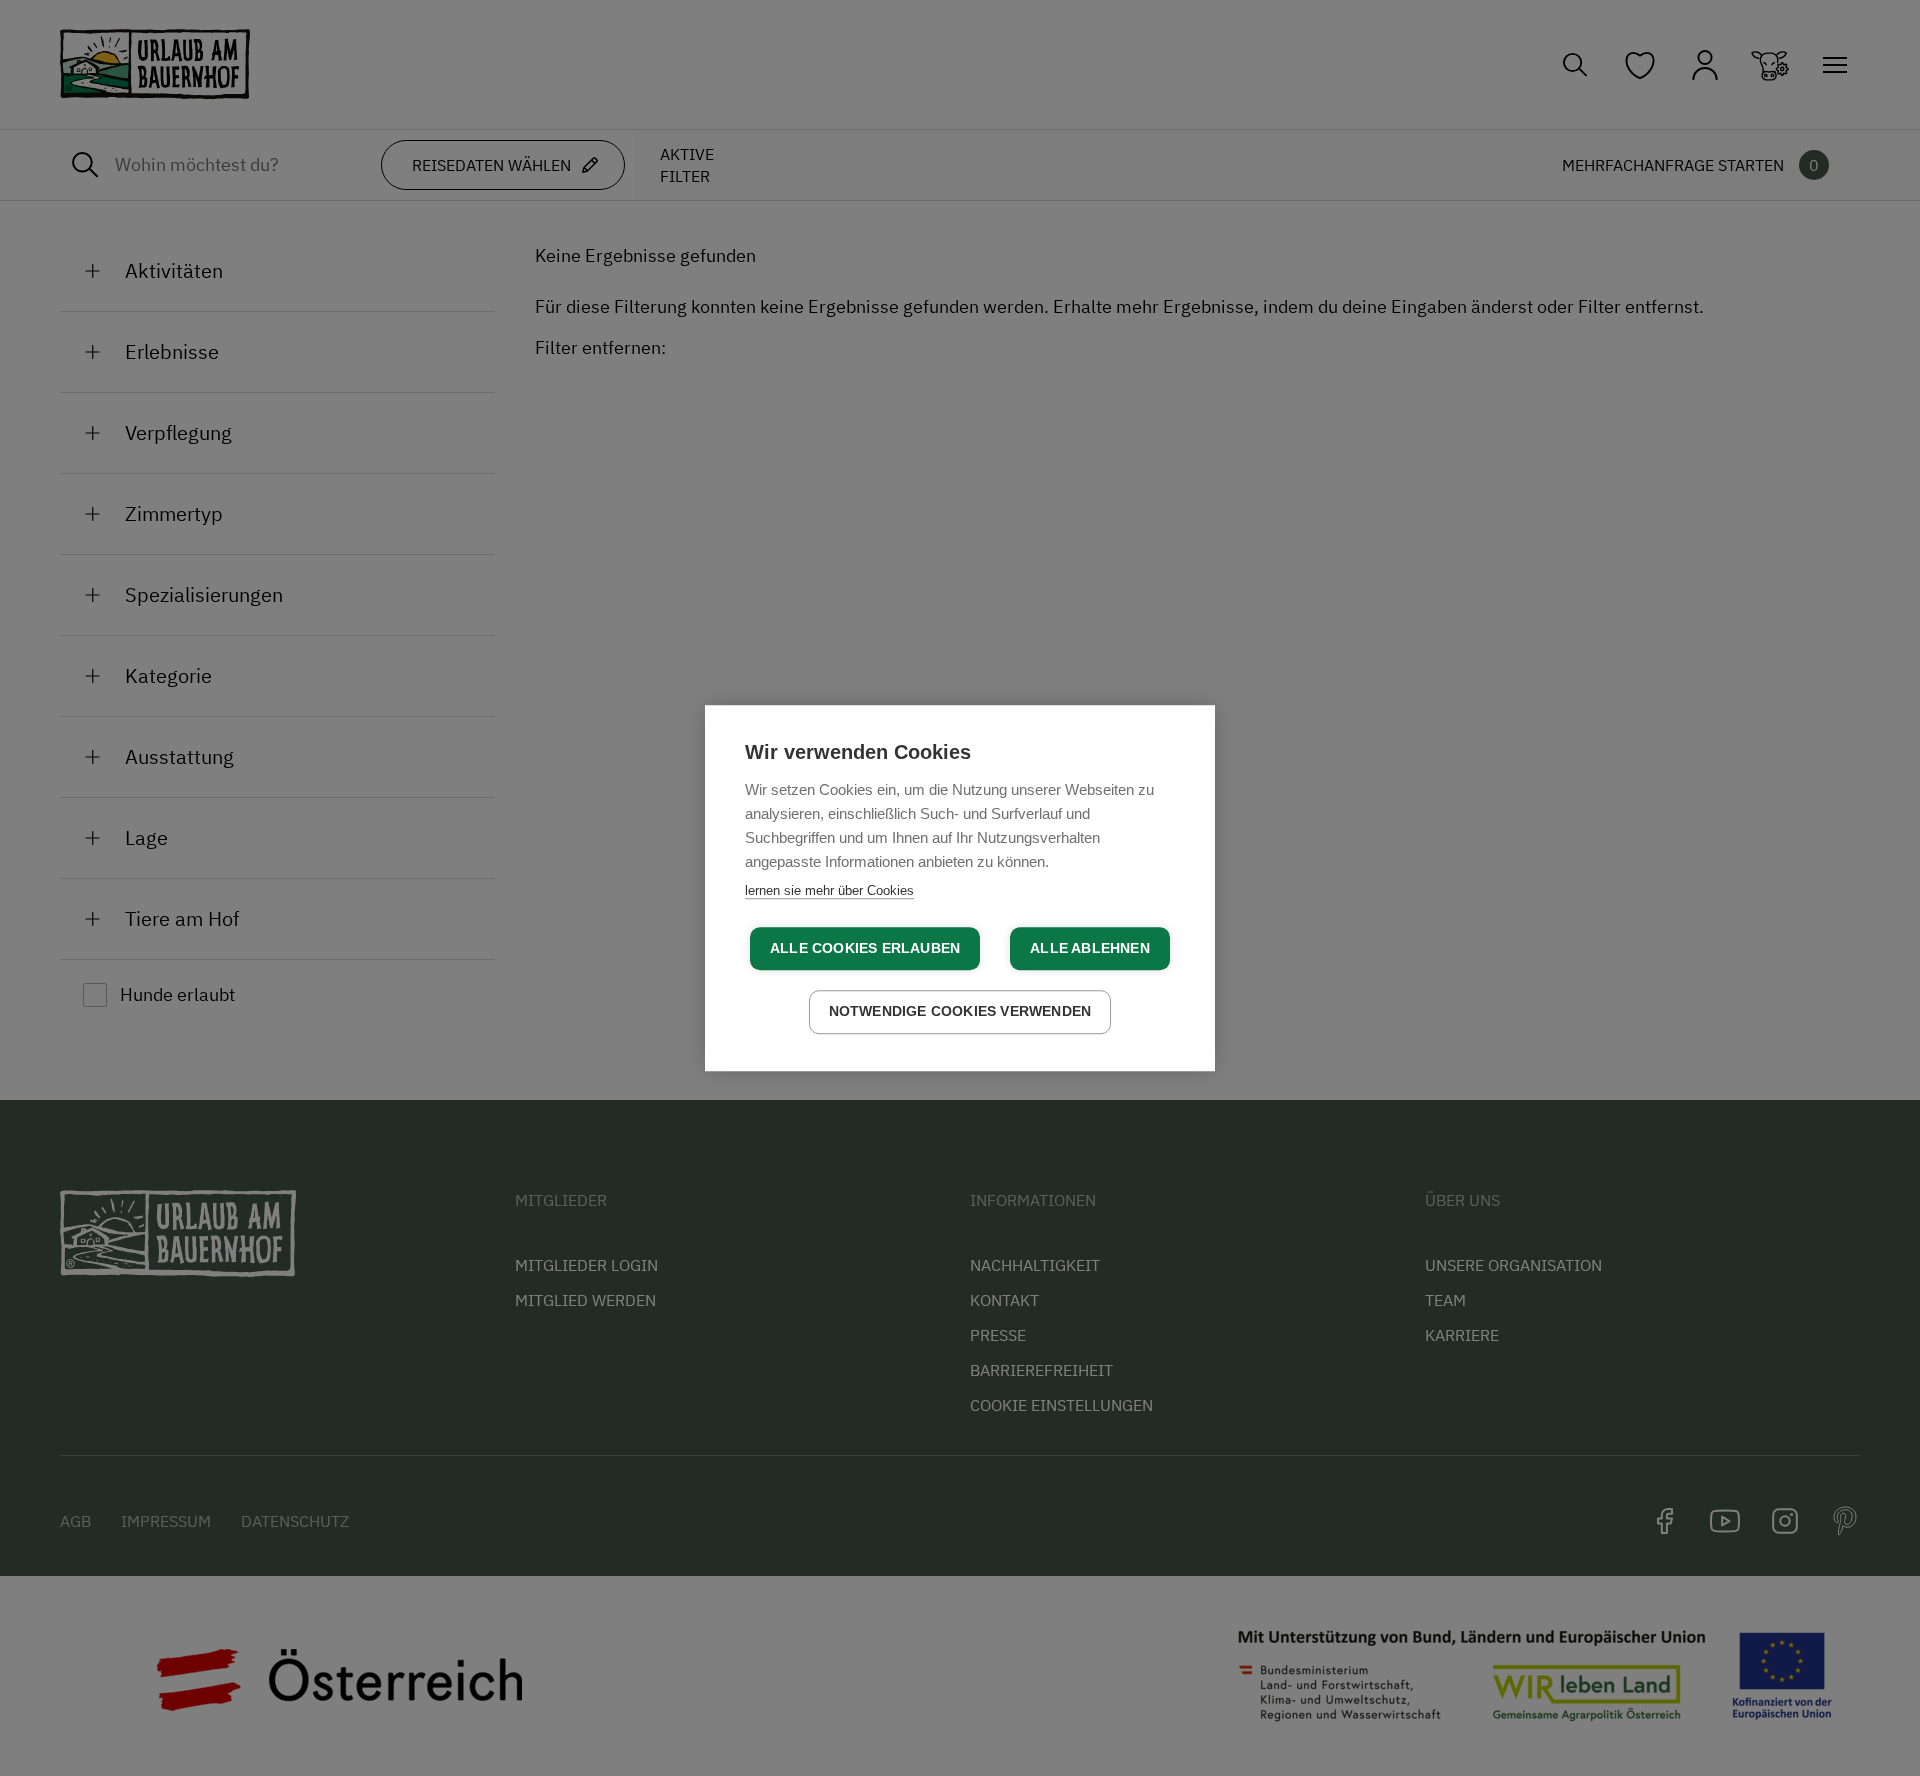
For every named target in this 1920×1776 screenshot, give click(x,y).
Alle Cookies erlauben (865, 948)
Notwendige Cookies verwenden (960, 1011)
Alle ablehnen (1090, 948)
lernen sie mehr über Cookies (829, 890)
